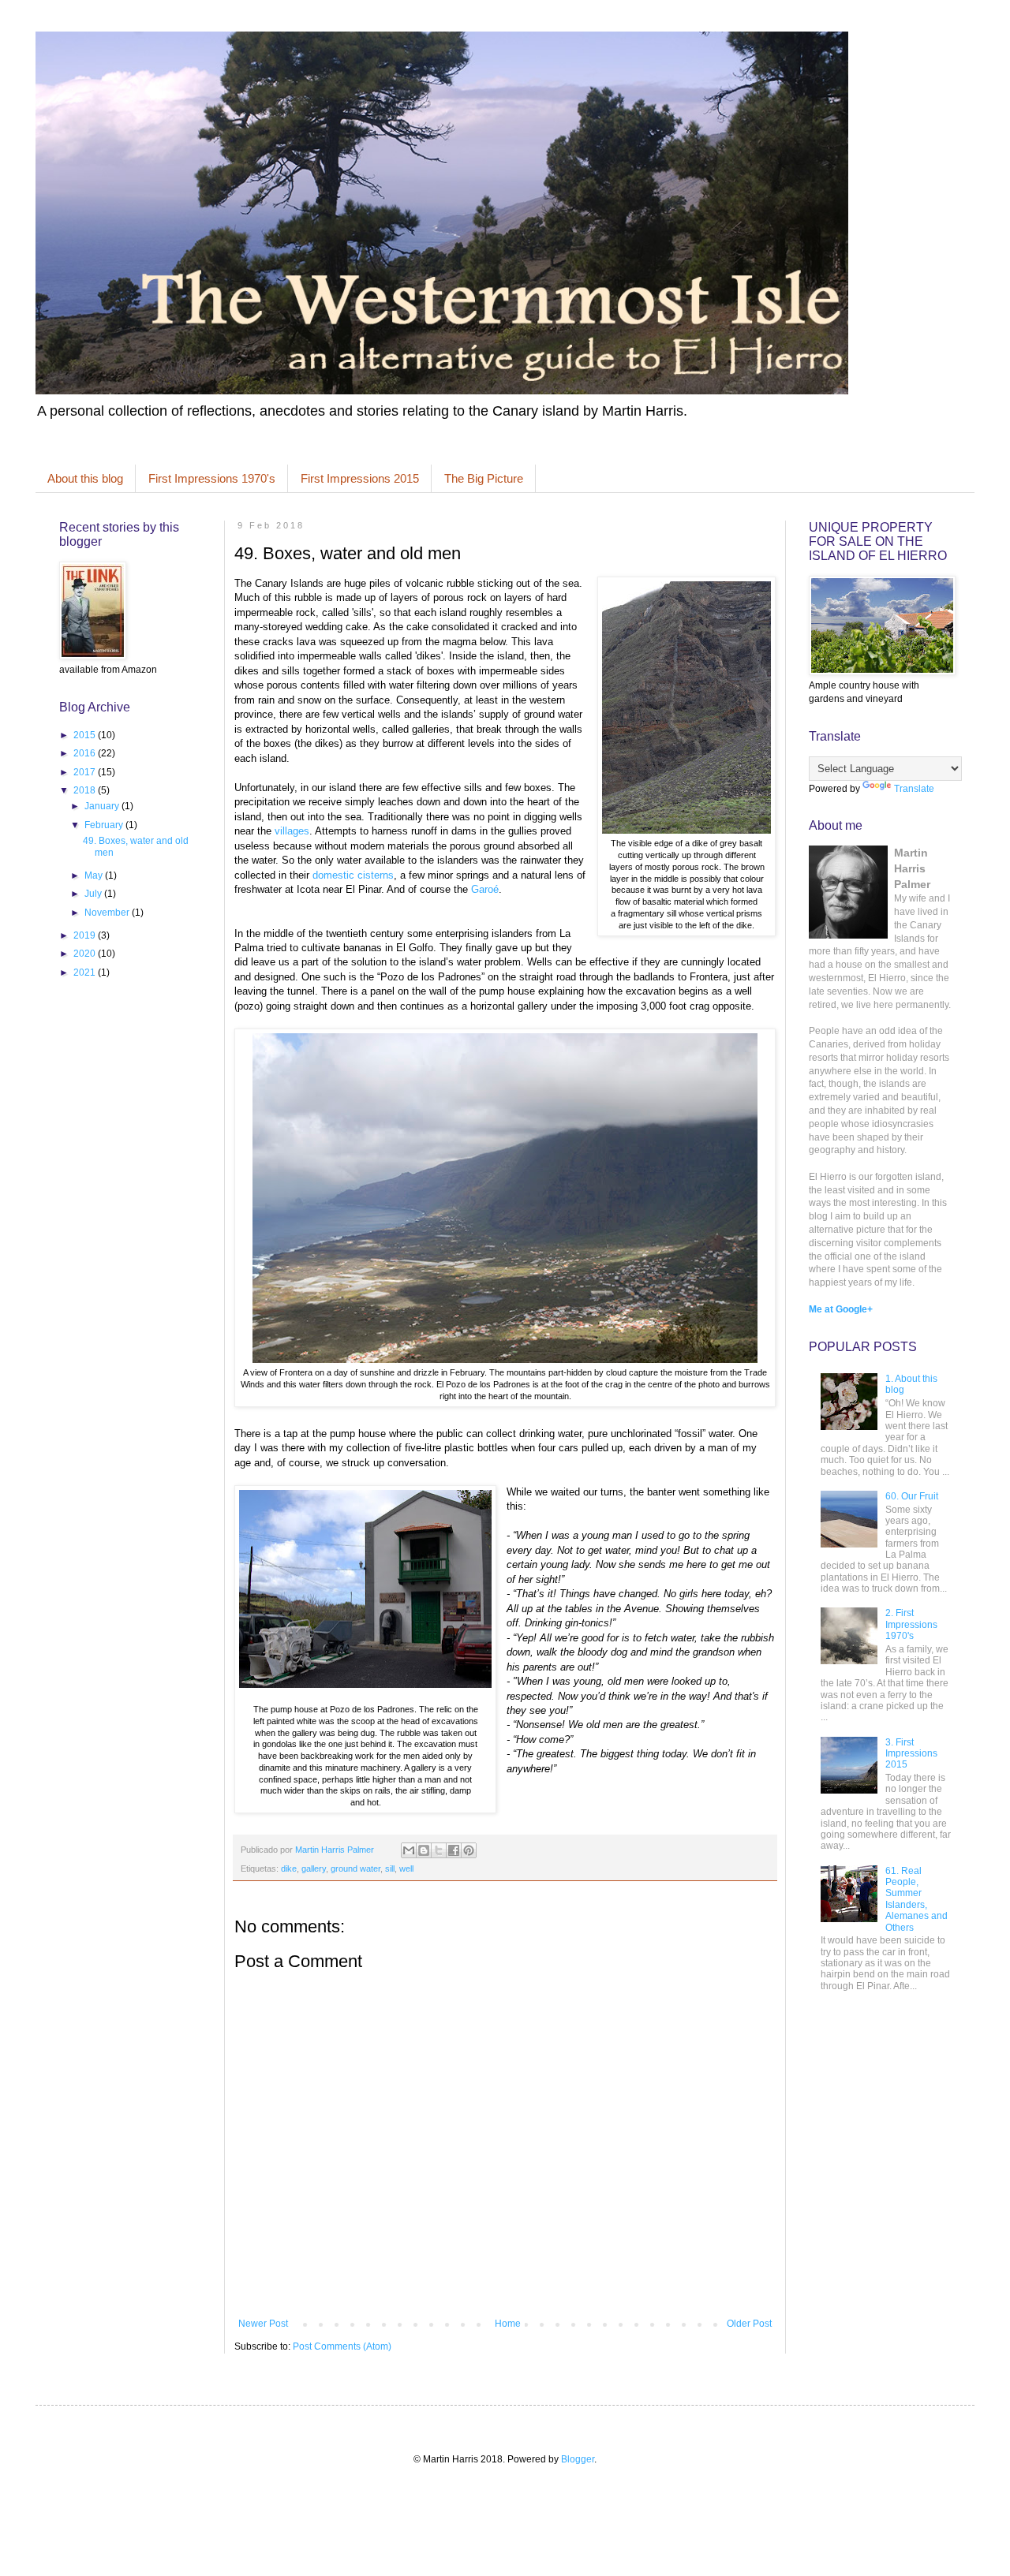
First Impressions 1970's (212, 478)
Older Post (749, 2324)
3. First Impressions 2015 (911, 1754)
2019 (86, 935)
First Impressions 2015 (360, 478)
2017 (86, 772)
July (94, 894)
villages (292, 831)
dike (289, 1869)
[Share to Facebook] (454, 1850)
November (108, 913)
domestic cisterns (353, 875)
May (95, 875)
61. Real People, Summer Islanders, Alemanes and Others (916, 1899)
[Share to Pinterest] (469, 1850)
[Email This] (409, 1850)
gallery (314, 1869)
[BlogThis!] (424, 1850)
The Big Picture (484, 478)
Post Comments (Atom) (342, 2346)
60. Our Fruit (912, 1496)
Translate (914, 789)
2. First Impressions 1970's (911, 1624)
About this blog (85, 478)
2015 (86, 735)
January (103, 806)
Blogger (578, 2459)
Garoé (485, 889)
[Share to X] (439, 1850)
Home (508, 2324)
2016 (86, 753)
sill (390, 1869)
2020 (86, 954)
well (406, 1869)
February (105, 825)
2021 (86, 973)
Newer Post (263, 2324)
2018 (86, 790)
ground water (355, 1869)
